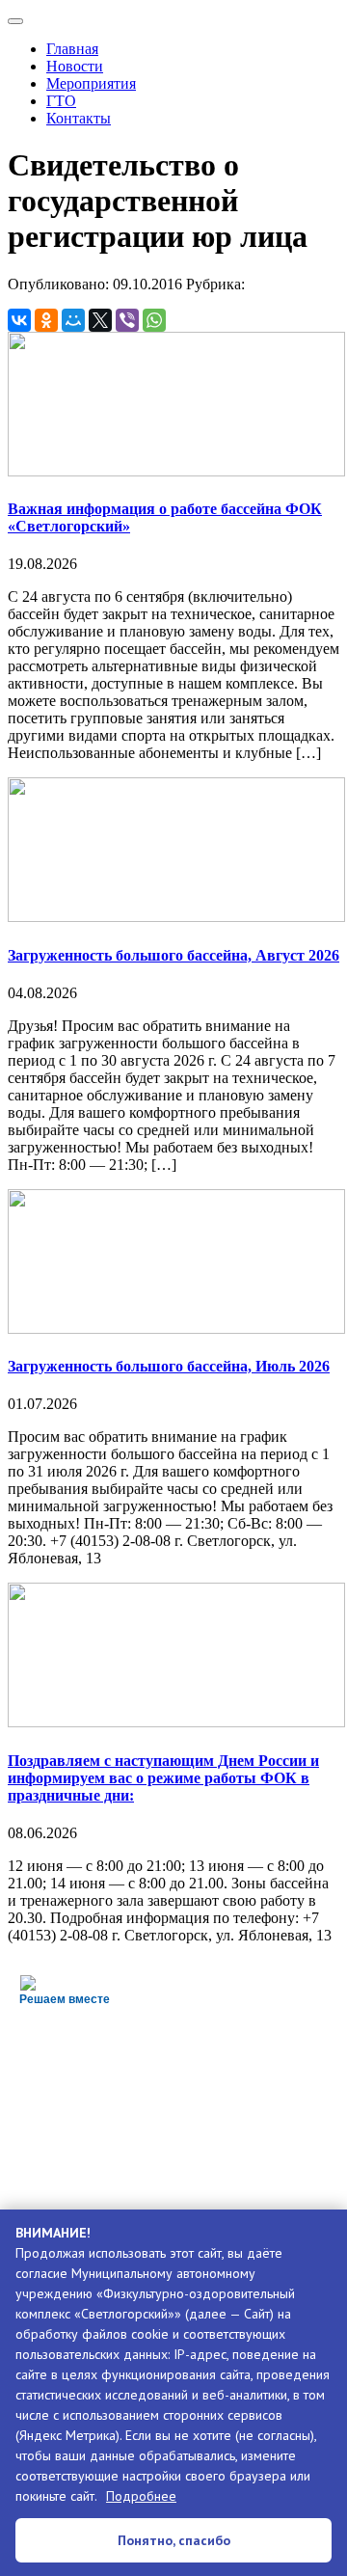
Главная (72, 49)
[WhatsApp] (154, 320)
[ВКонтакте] (19, 320)
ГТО (61, 101)
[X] (100, 320)
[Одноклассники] (46, 320)
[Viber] (127, 320)
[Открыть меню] (15, 21)
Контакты (79, 118)
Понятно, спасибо (174, 2540)
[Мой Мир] (73, 320)
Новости (75, 66)
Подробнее (141, 2496)
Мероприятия (91, 83)
